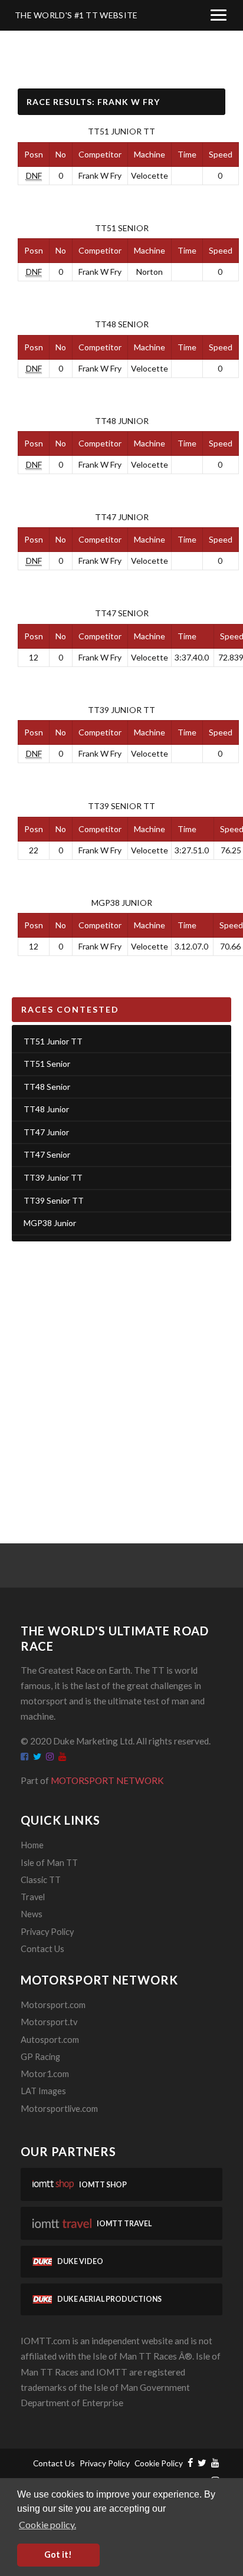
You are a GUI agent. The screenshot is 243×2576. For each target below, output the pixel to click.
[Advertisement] (121, 1378)
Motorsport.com (53, 2005)
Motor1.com (45, 2074)
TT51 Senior (122, 228)
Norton (150, 272)
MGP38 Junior (122, 903)
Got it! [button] (58, 2554)
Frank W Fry (100, 175)
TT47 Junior (122, 517)
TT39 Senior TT (121, 806)
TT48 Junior (122, 421)
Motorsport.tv (49, 2022)
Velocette (150, 175)
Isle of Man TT (49, 1863)
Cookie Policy (159, 2463)
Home (32, 1845)
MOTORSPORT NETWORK (107, 1780)
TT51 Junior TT (121, 131)
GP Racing (40, 2057)
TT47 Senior (122, 613)
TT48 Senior (122, 324)
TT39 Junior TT (121, 710)
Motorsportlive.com (59, 2109)
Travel (33, 1897)
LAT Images (43, 2091)
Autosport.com (50, 2040)
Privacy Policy (47, 1932)
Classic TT (41, 1880)
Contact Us (42, 1949)
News (32, 1914)
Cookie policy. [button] (47, 2524)
